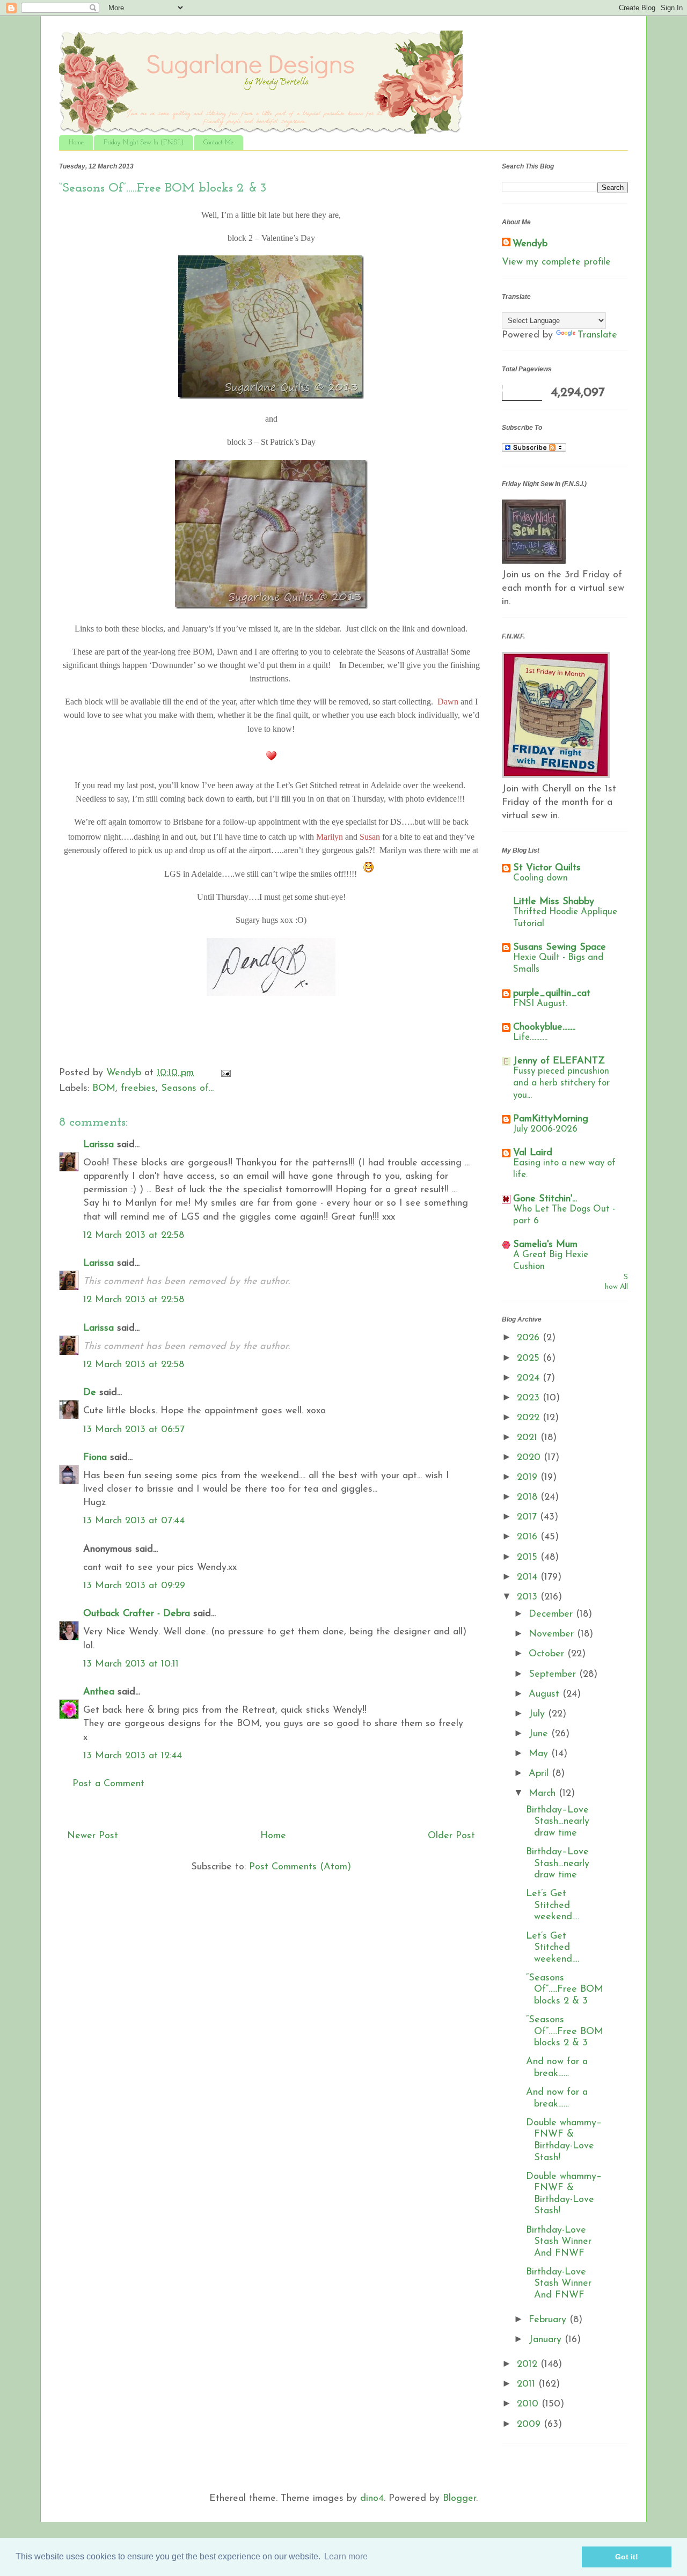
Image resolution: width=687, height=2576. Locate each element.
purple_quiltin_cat (552, 994)
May (540, 1754)
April (540, 1774)
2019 (529, 1478)
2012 (529, 2365)
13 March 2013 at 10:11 (131, 1664)
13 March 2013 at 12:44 (133, 1756)
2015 (529, 1558)
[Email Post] (225, 1073)
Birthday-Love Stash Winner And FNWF (559, 2242)
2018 (529, 1498)
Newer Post (93, 1836)
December (552, 1614)
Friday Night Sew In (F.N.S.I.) (144, 143)
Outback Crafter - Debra (137, 1614)
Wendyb (530, 244)
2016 (529, 1537)
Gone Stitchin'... (545, 1199)
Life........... (530, 1037)
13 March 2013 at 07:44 (134, 1521)
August (546, 1694)
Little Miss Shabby (554, 902)
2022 (530, 1418)
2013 (529, 1597)
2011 (528, 2384)
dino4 (372, 2499)
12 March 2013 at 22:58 (134, 1236)
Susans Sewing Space (560, 948)
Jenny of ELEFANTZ (559, 1061)
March (544, 1794)
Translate (597, 335)
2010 (529, 2404)
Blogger (459, 2499)
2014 (529, 1577)
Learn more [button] (346, 2556)
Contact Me (218, 143)
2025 (530, 1359)
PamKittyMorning (551, 1119)
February (549, 2320)
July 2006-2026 (545, 1129)
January (547, 2340)
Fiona (95, 1458)
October (548, 1654)
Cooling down (540, 878)
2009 (530, 2425)
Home (76, 143)
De (90, 1393)
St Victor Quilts (547, 868)
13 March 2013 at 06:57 (134, 1430)
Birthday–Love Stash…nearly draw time (558, 1822)
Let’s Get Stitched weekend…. (553, 1906)
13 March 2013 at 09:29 (134, 1586)
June (540, 1734)
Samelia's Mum (545, 1245)
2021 (529, 1438)
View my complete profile (556, 262)
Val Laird (533, 1153)
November (553, 1634)
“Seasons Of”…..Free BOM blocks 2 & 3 (565, 1990)
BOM (104, 1089)
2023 (530, 1398)
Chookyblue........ (544, 1028)
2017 (528, 1517)
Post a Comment (108, 1784)
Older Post (451, 1836)
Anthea (99, 1692)
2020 (530, 1458)
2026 (530, 1338)
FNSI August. (540, 1004)
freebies (138, 1089)
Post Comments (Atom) (300, 1867)
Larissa (98, 1145)
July (538, 1714)
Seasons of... (187, 1089)
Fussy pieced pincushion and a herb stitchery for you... (561, 1083)
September (554, 1675)
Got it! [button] (627, 2557)
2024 (530, 1378)
